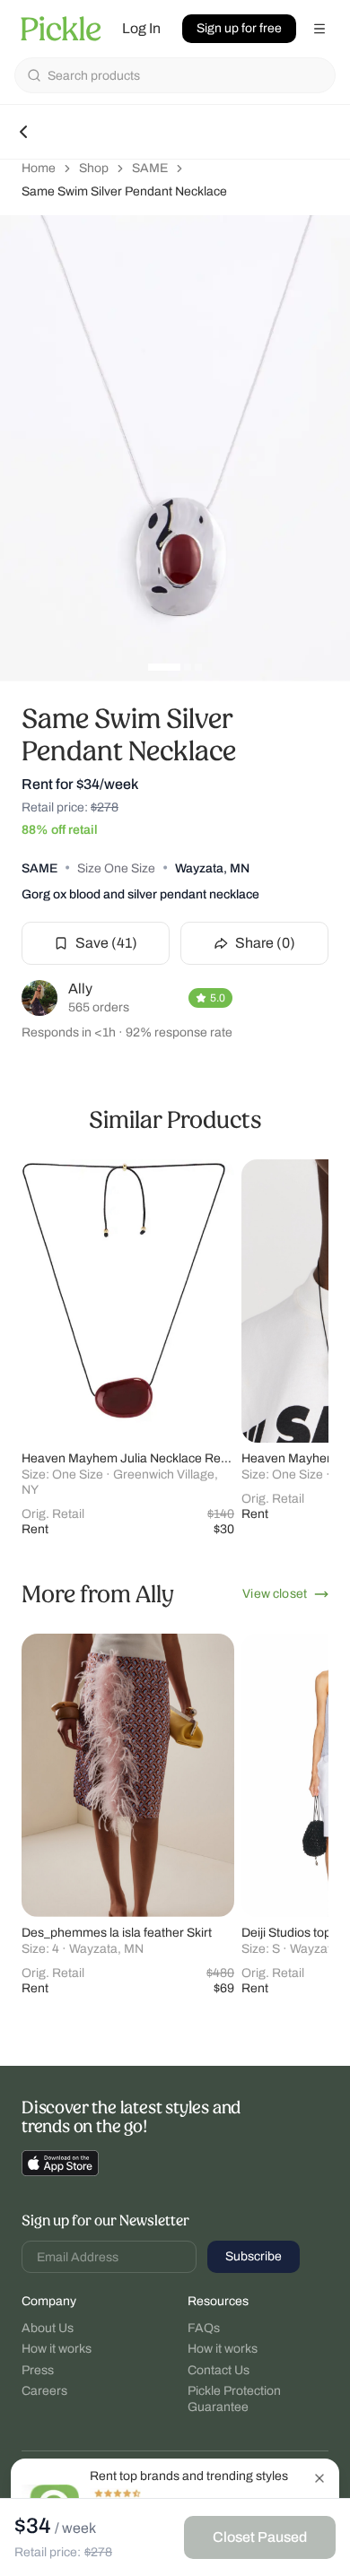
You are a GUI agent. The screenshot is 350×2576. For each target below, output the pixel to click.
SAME (150, 168)
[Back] (23, 132)
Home (39, 168)
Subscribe (254, 2256)
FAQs (204, 2328)
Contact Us (219, 2370)
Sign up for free (239, 28)
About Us (48, 2328)
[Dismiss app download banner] (319, 2478)
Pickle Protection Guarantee (234, 2399)
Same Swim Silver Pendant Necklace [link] (124, 191)
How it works (57, 2349)
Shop (94, 168)
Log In (141, 28)
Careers (44, 2391)
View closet (275, 1594)
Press (38, 2370)
